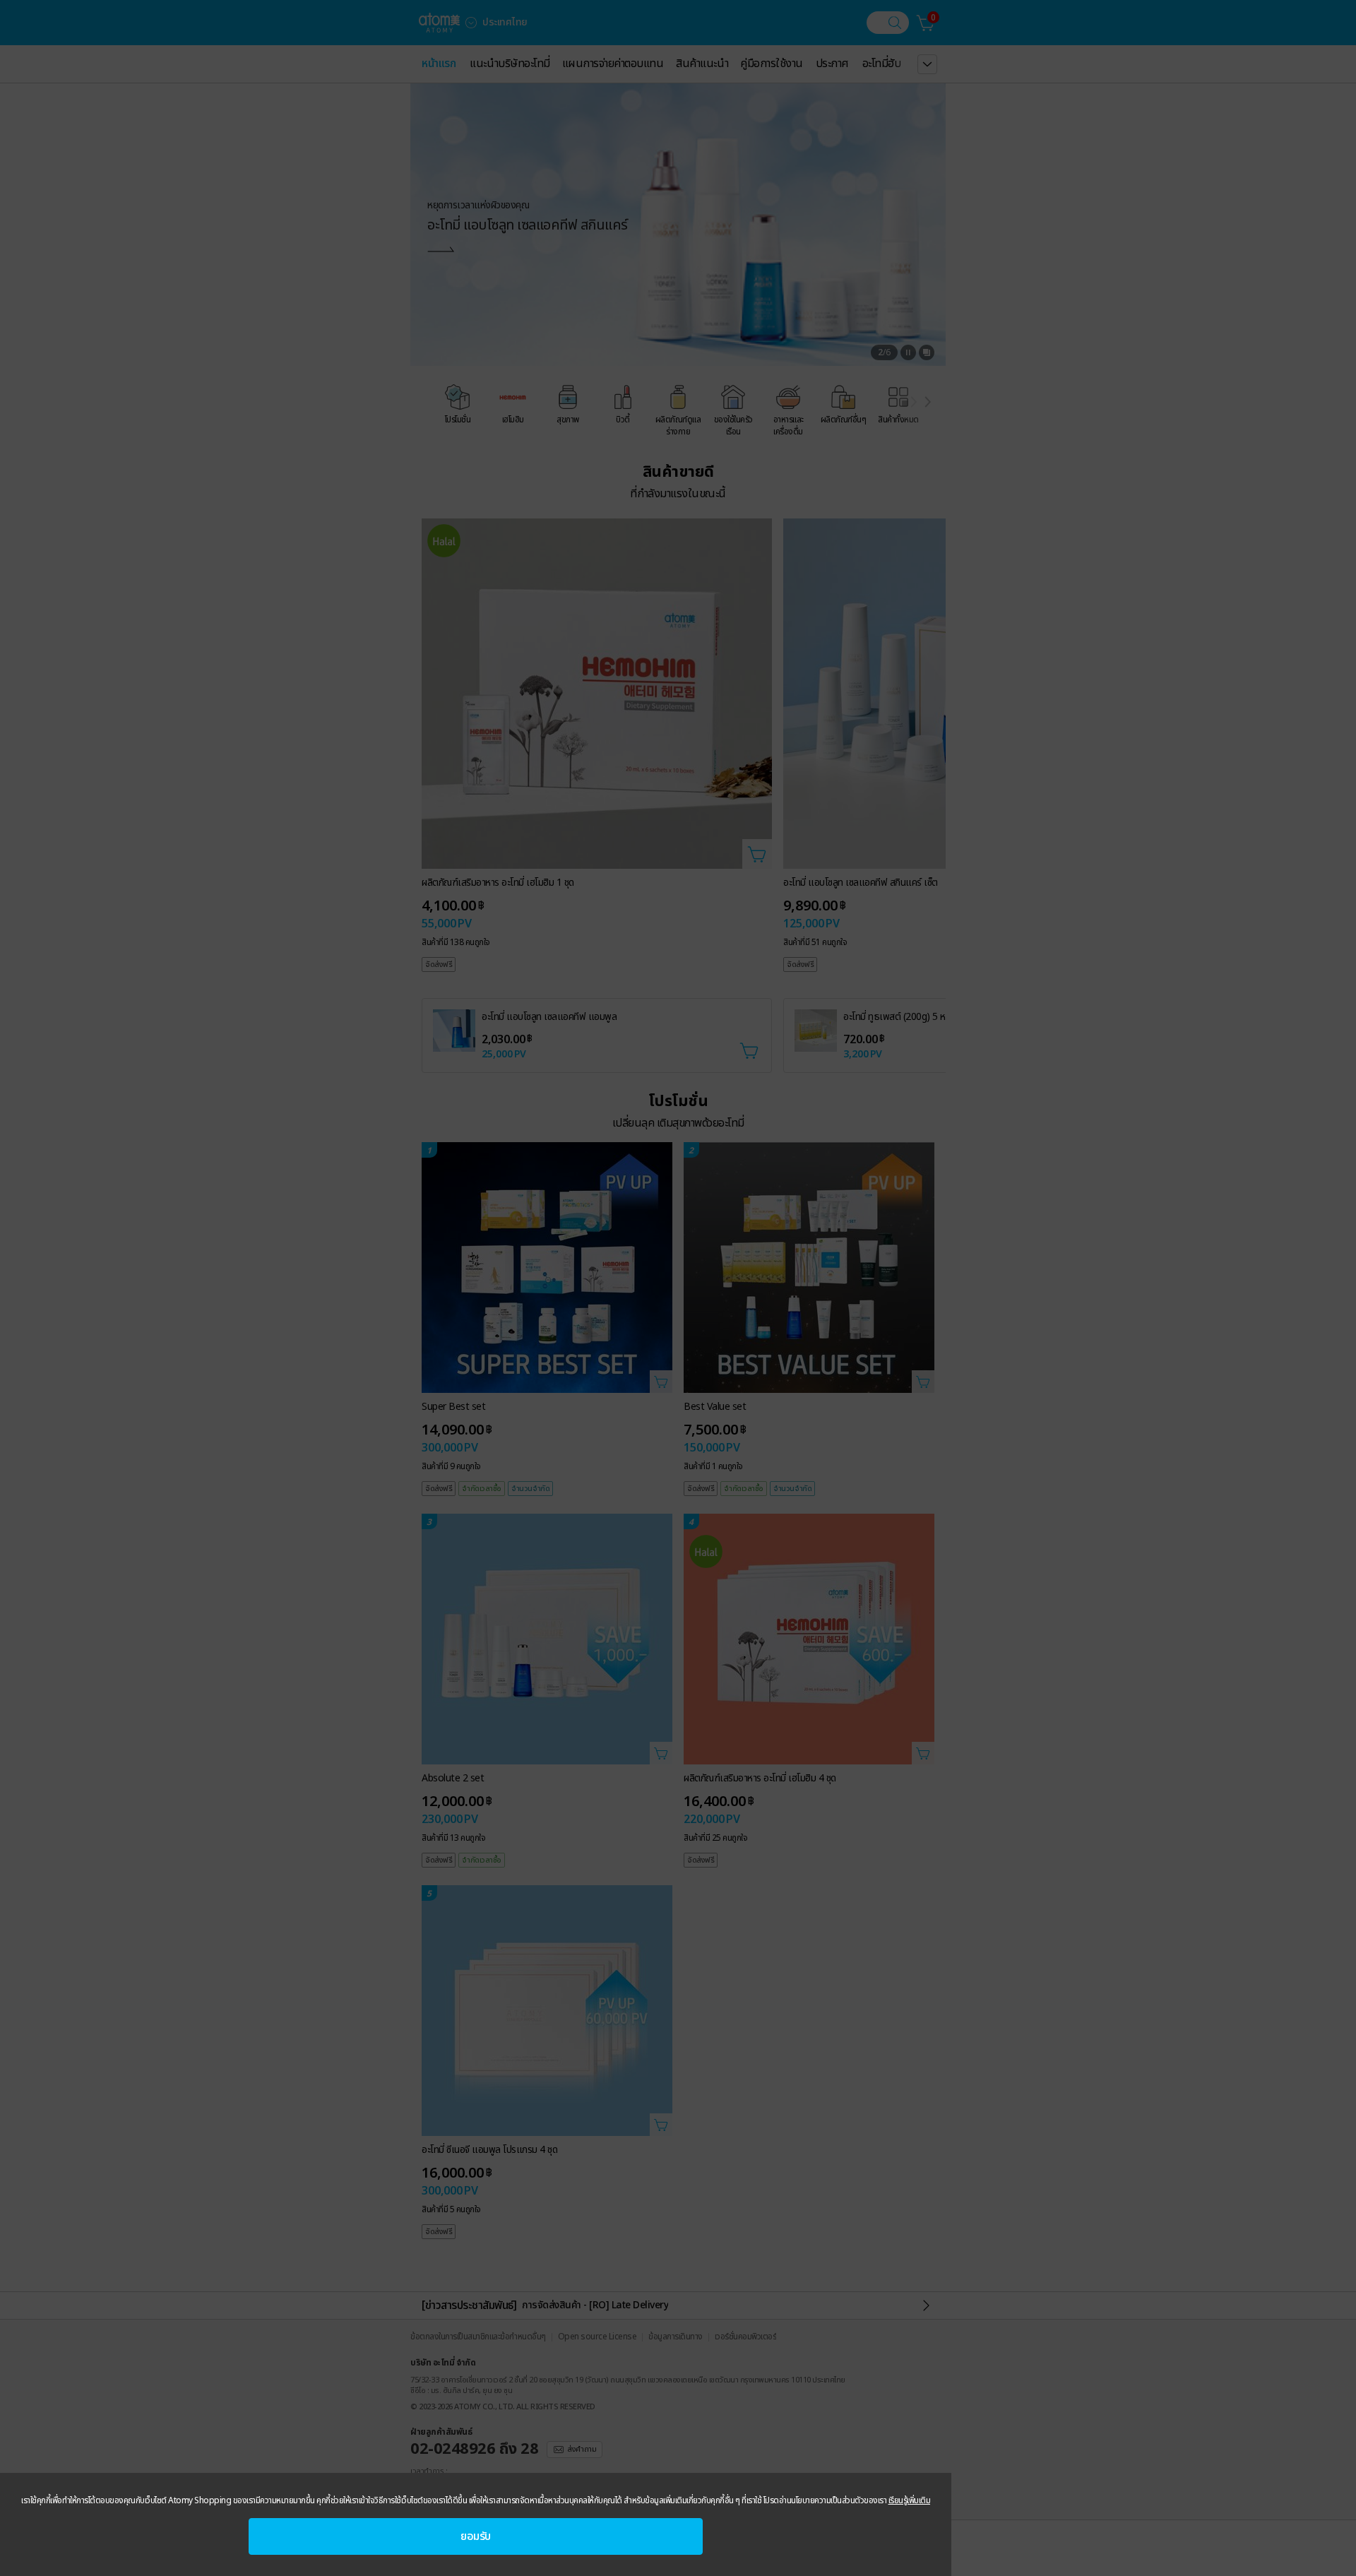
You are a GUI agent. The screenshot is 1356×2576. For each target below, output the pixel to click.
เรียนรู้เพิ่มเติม (910, 2500)
